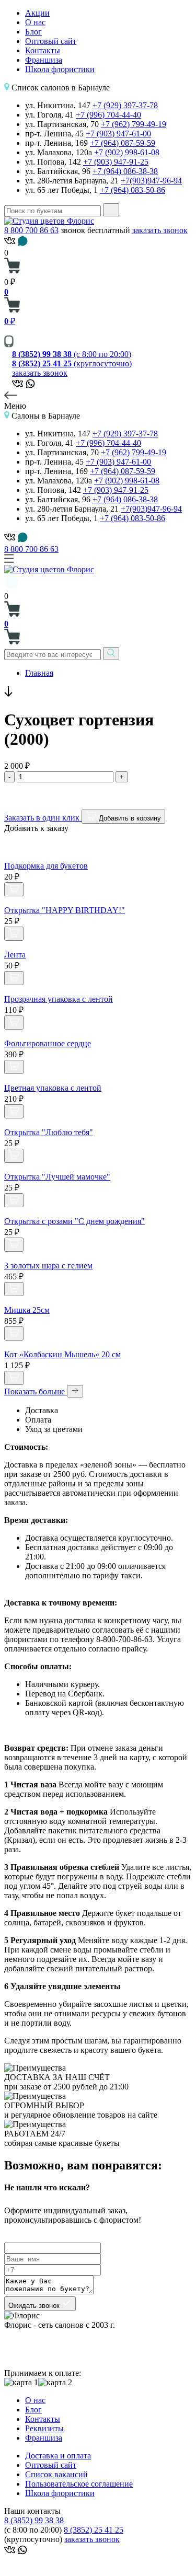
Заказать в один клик (43, 818)
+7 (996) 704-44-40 (108, 115)
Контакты (43, 50)
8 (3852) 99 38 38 (34, 2520)
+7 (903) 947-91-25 (116, 162)
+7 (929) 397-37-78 (125, 105)
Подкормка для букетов (46, 866)
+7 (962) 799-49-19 (134, 124)
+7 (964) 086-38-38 (125, 171)
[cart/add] (14, 889)
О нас (35, 22)
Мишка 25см (27, 1310)
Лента (15, 955)
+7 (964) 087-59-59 (123, 143)
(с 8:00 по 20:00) (72, 354)
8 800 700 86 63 (31, 230)
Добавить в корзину (129, 818)
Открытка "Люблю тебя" (49, 1132)
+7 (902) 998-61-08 (127, 152)
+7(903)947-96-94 (151, 181)
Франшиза (44, 60)
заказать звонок (160, 230)
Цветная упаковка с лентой (53, 1088)
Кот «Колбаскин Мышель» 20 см (62, 1354)
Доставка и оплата (58, 2456)
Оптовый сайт (51, 41)
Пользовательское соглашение (79, 2484)
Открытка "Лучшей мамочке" (57, 1177)
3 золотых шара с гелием (48, 1266)
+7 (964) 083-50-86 (132, 190)
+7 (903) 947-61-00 (118, 134)
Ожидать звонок (35, 2306)
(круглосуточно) (72, 363)
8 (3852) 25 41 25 (94, 2530)
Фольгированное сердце (48, 1043)
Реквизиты (44, 2428)
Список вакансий (56, 2474)
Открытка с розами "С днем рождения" (74, 1221)
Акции (37, 13)
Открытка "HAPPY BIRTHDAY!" (65, 910)
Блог (33, 32)
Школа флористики (60, 69)
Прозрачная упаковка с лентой (59, 999)
